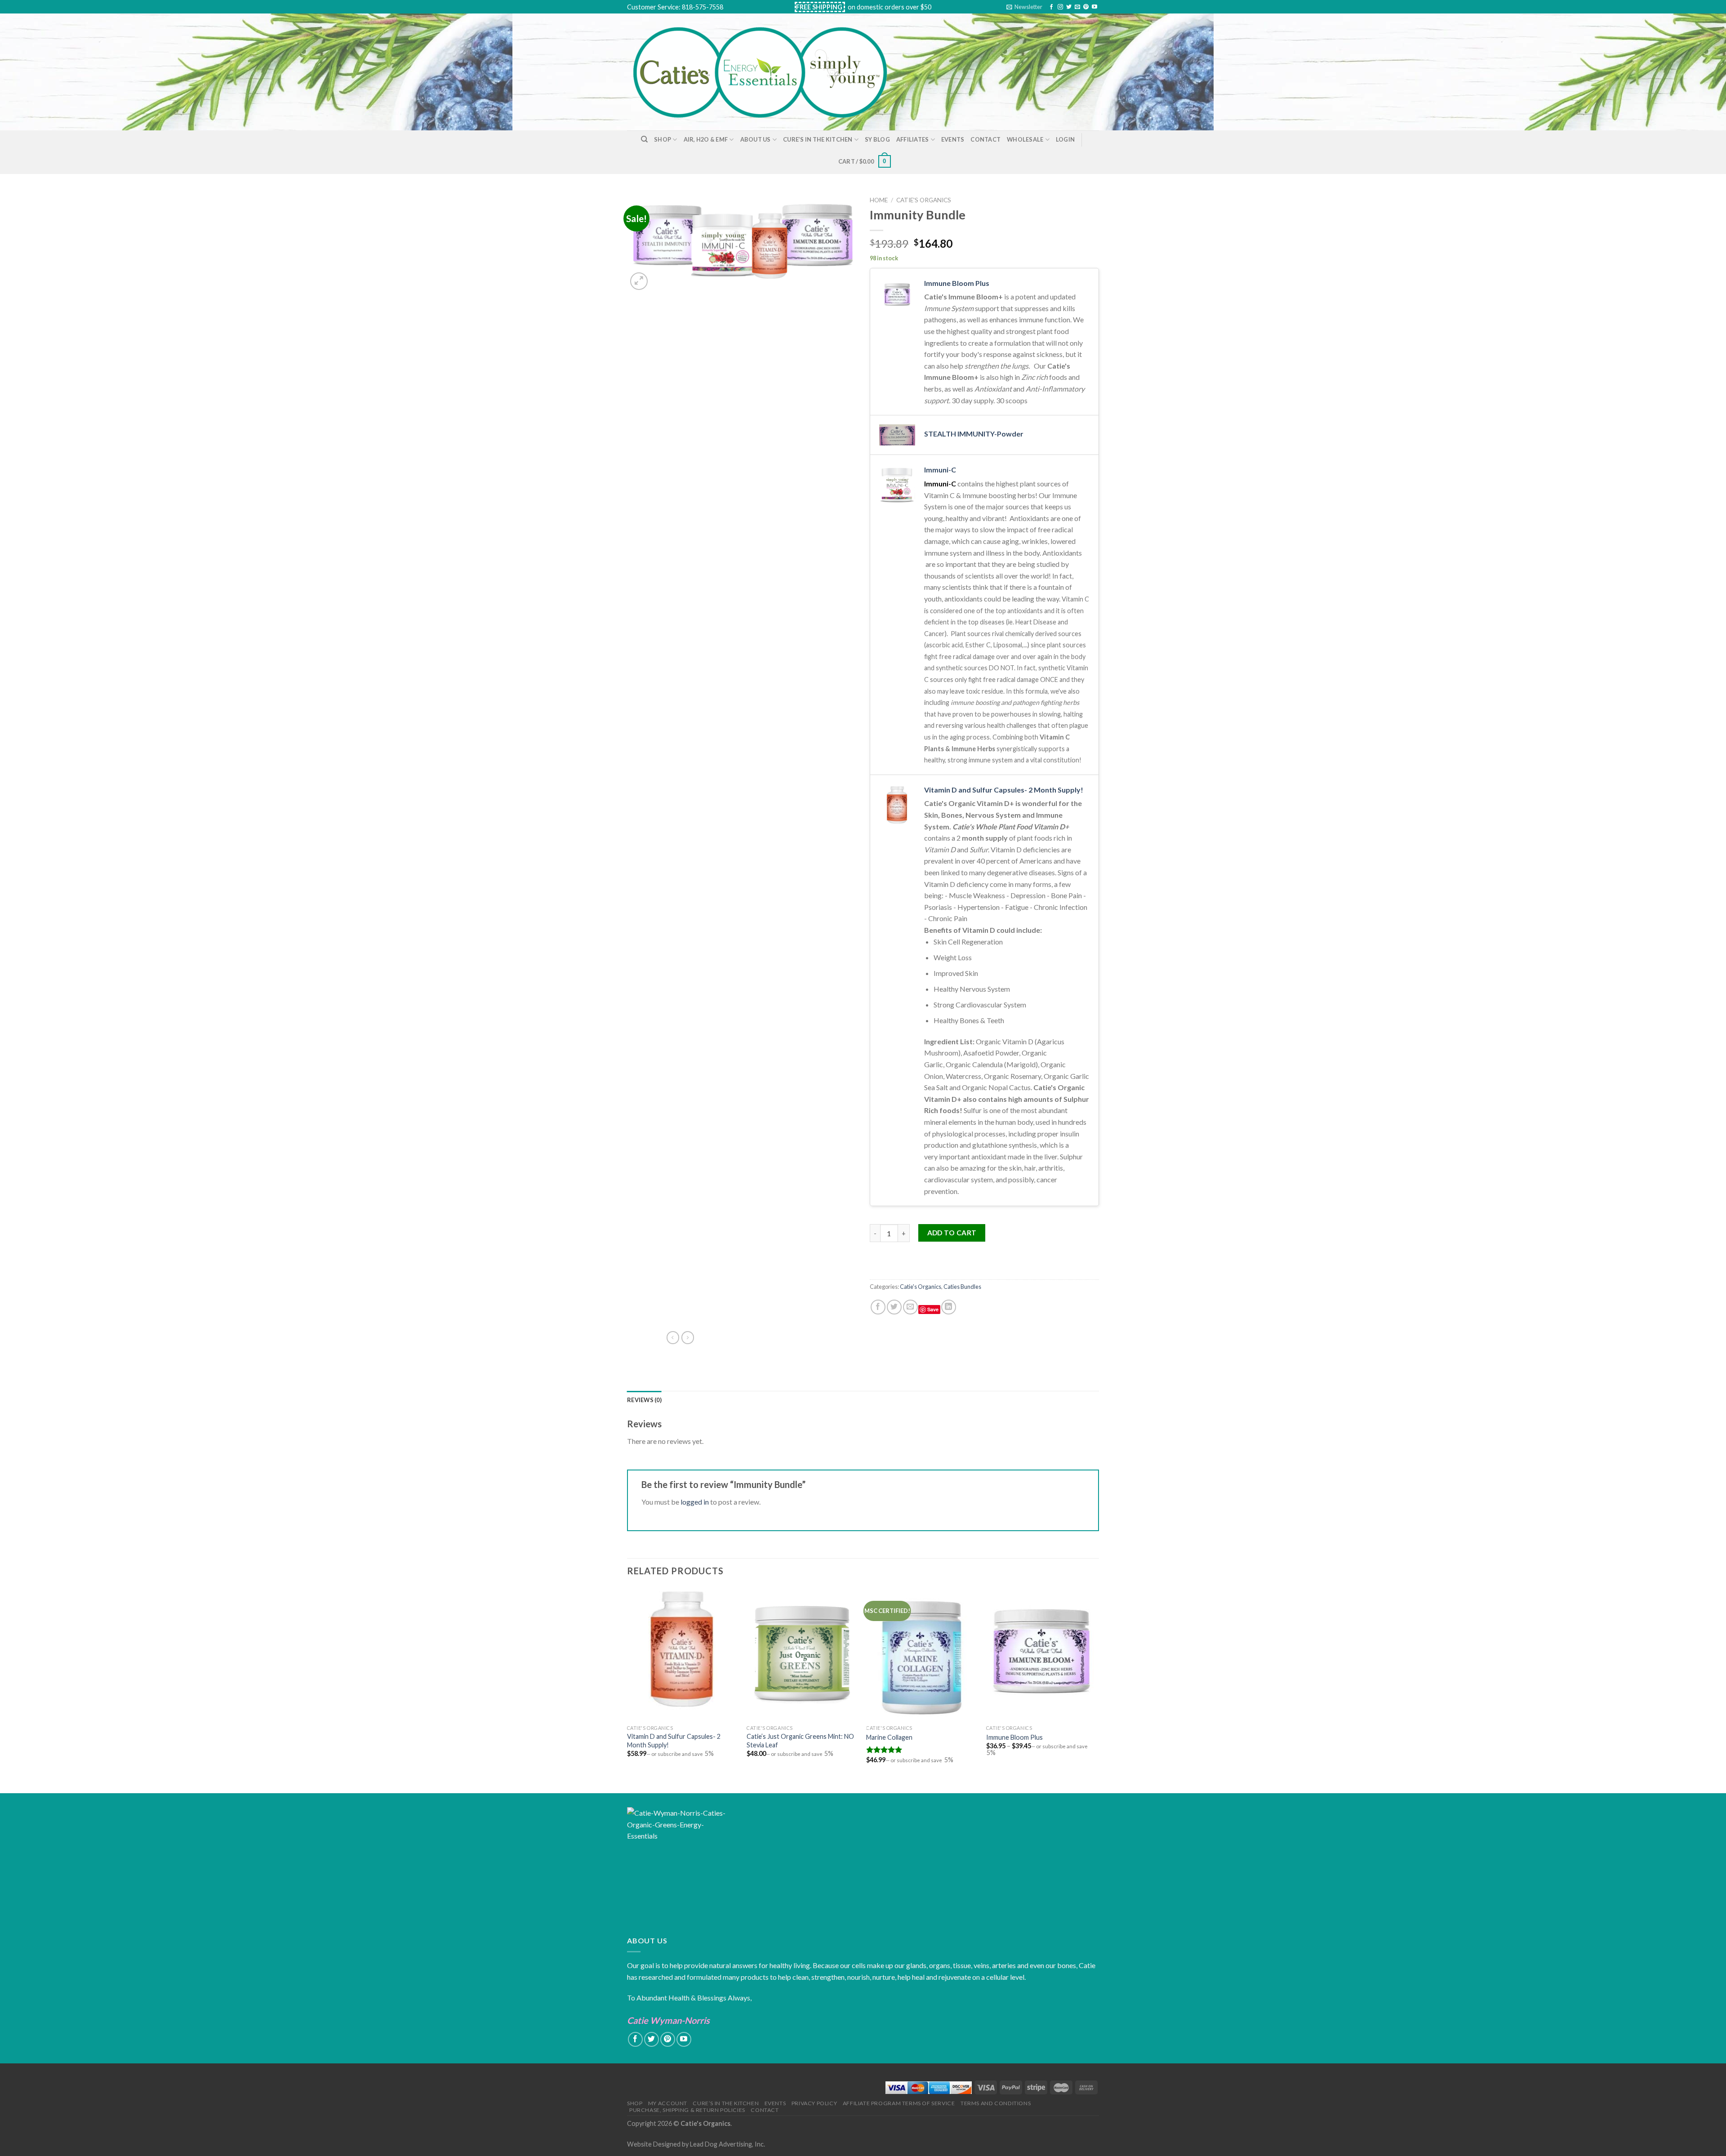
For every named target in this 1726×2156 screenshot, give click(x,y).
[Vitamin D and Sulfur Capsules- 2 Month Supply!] (683, 1654)
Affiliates (913, 139)
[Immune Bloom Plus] (1042, 1654)
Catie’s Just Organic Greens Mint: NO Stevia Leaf (800, 1741)
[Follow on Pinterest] (1086, 7)
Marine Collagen (889, 1737)
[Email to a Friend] (910, 1307)
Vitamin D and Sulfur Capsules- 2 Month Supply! (1004, 790)
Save (933, 1309)
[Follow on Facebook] (1051, 7)
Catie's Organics (924, 200)
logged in (695, 1502)
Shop (663, 139)
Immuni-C (940, 470)
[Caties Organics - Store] (770, 72)
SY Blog (877, 139)
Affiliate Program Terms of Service (899, 2103)
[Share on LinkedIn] (949, 1307)
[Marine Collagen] (922, 1654)
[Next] (1096, 1689)
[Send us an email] (1077, 7)
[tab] (644, 1400)
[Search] (644, 139)
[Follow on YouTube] (1094, 7)
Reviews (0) (644, 1400)
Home (879, 200)
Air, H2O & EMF (706, 139)
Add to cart (952, 1233)
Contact (985, 139)
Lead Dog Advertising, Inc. (727, 2144)
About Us (756, 139)
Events (953, 139)
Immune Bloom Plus (957, 283)
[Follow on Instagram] (1060, 7)
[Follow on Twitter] (1069, 7)
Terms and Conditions (996, 2103)
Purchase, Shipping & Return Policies (687, 2110)
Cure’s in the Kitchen (818, 139)
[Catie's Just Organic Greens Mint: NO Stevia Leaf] (802, 1654)
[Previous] (627, 1689)
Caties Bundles (962, 1287)
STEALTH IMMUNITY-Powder (974, 434)
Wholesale (1025, 139)
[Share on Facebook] (878, 1307)
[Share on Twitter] (894, 1307)
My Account (668, 2103)
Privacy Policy (814, 2103)
